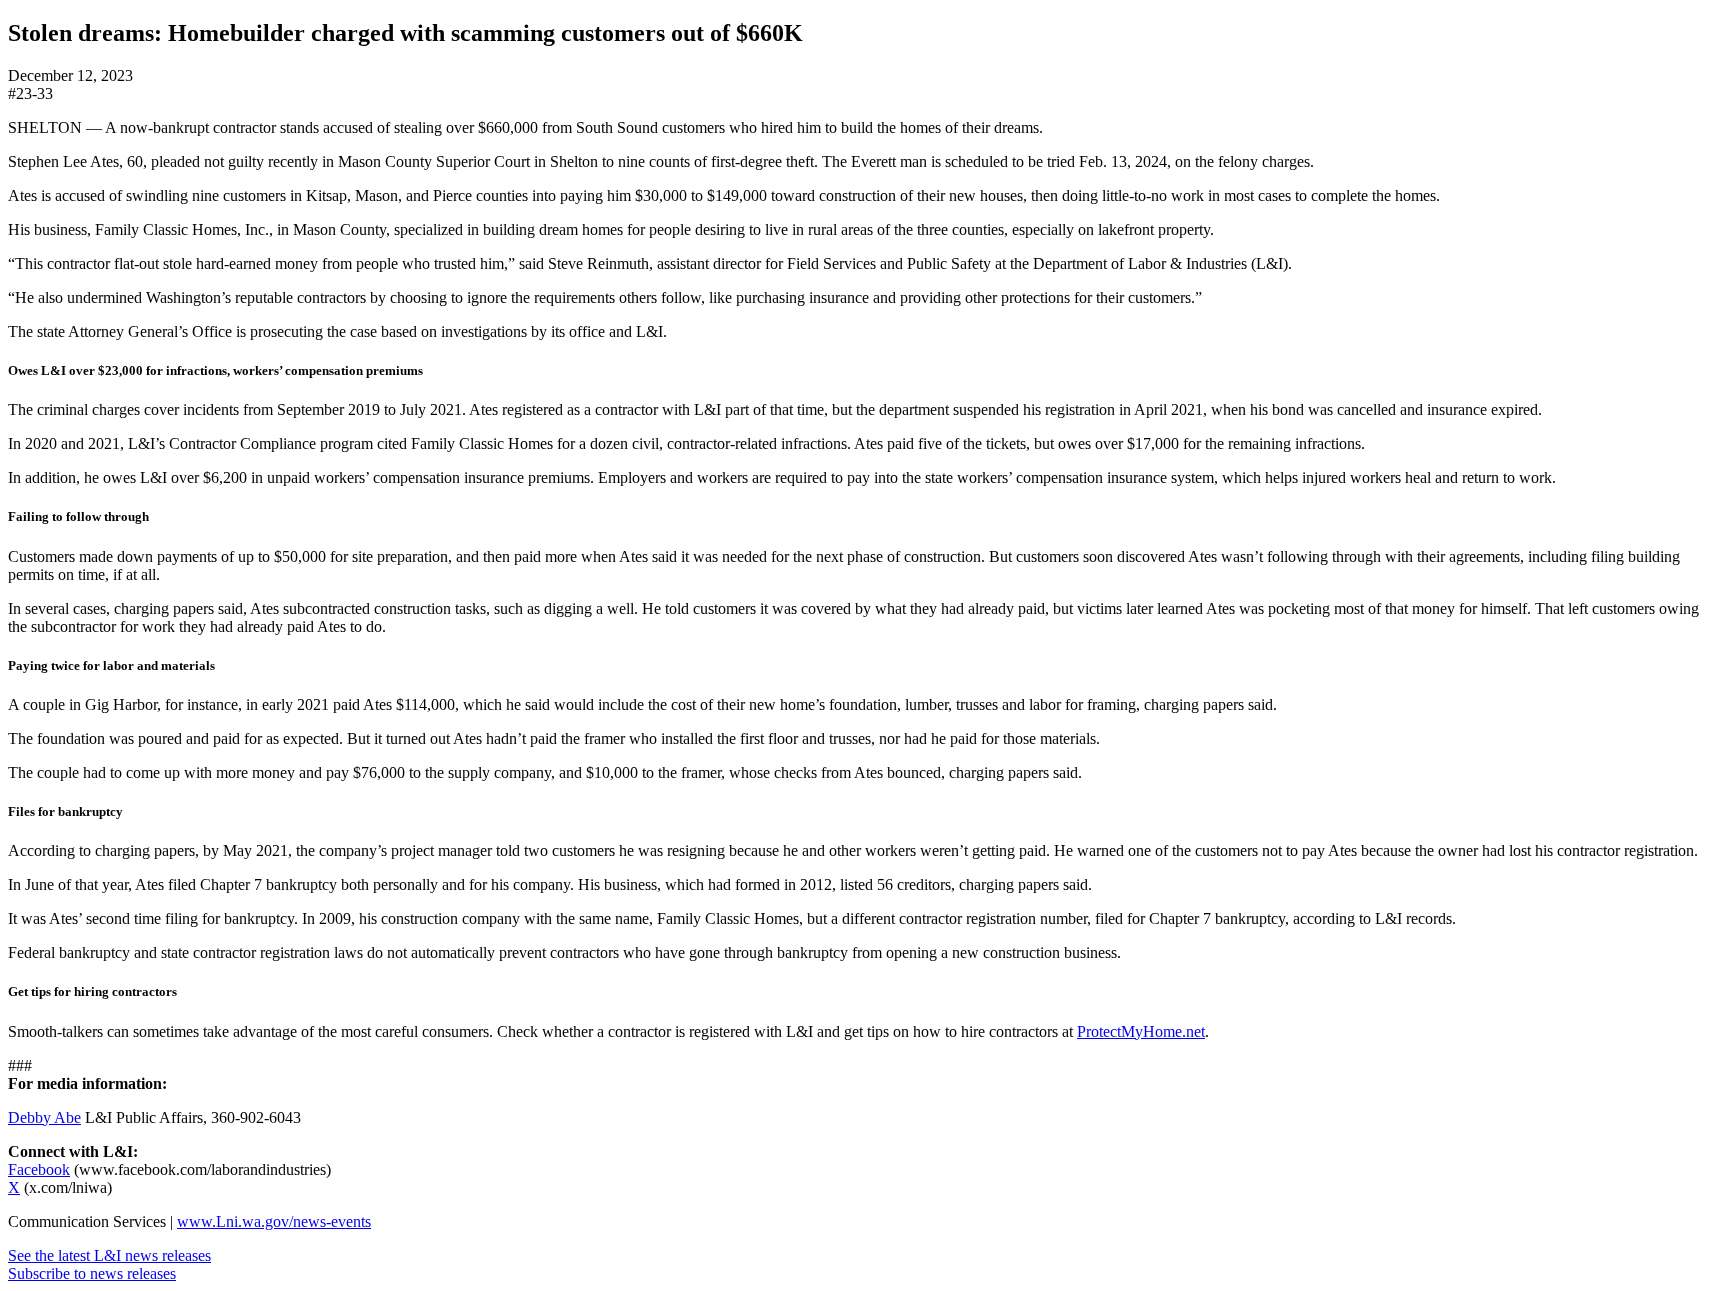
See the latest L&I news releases (109, 1255)
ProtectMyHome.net (1141, 1031)
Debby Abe (44, 1117)
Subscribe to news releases (92, 1273)
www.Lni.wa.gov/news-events (274, 1221)
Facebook (39, 1169)
